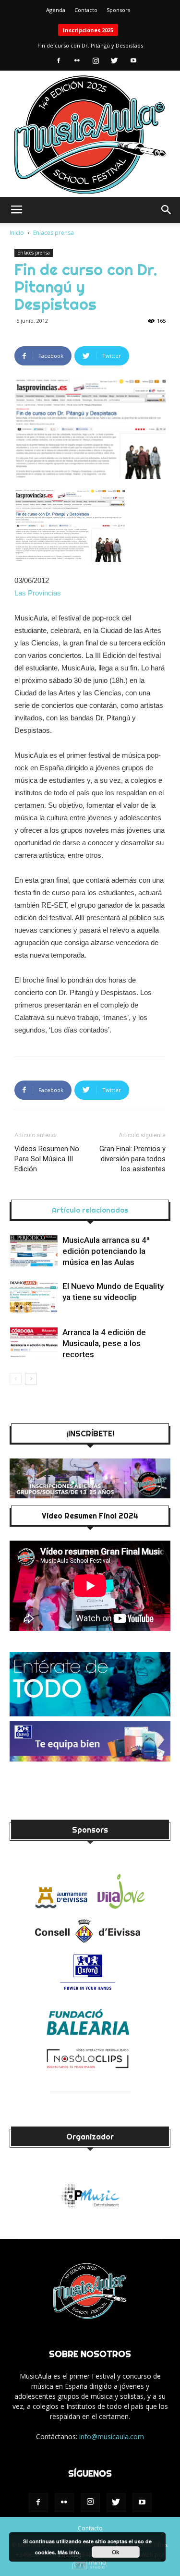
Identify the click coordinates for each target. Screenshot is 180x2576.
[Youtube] (133, 61)
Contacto (86, 10)
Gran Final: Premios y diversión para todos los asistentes (132, 1159)
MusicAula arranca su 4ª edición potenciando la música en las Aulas (106, 1251)
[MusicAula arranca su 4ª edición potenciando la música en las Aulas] (34, 1251)
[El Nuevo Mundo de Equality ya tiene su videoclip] (34, 1297)
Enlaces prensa (54, 233)
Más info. (69, 2552)
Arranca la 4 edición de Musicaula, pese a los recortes (104, 1343)
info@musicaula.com (112, 2436)
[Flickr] (77, 61)
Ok (116, 2552)
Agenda (56, 10)
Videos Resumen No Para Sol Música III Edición (47, 1159)
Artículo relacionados (90, 1210)
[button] (167, 210)
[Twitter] (115, 61)
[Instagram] (96, 61)
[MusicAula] (90, 135)
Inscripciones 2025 (88, 30)
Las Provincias (38, 593)
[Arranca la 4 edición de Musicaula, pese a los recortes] (34, 1343)
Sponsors (118, 10)
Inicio (17, 233)
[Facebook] (59, 61)
